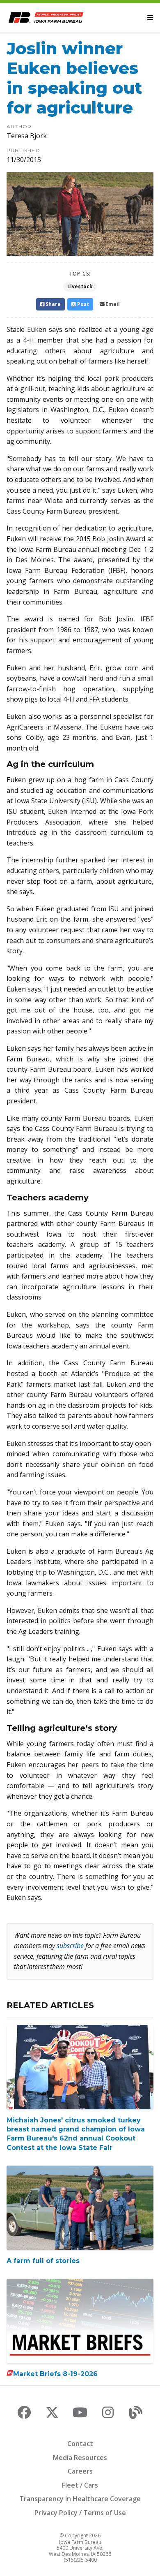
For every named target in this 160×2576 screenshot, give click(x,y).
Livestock (80, 286)
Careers (80, 2471)
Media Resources (80, 2458)
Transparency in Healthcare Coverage (80, 2499)
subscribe (70, 1946)
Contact (80, 2444)
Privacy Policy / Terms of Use (80, 2513)
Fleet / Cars (80, 2485)
